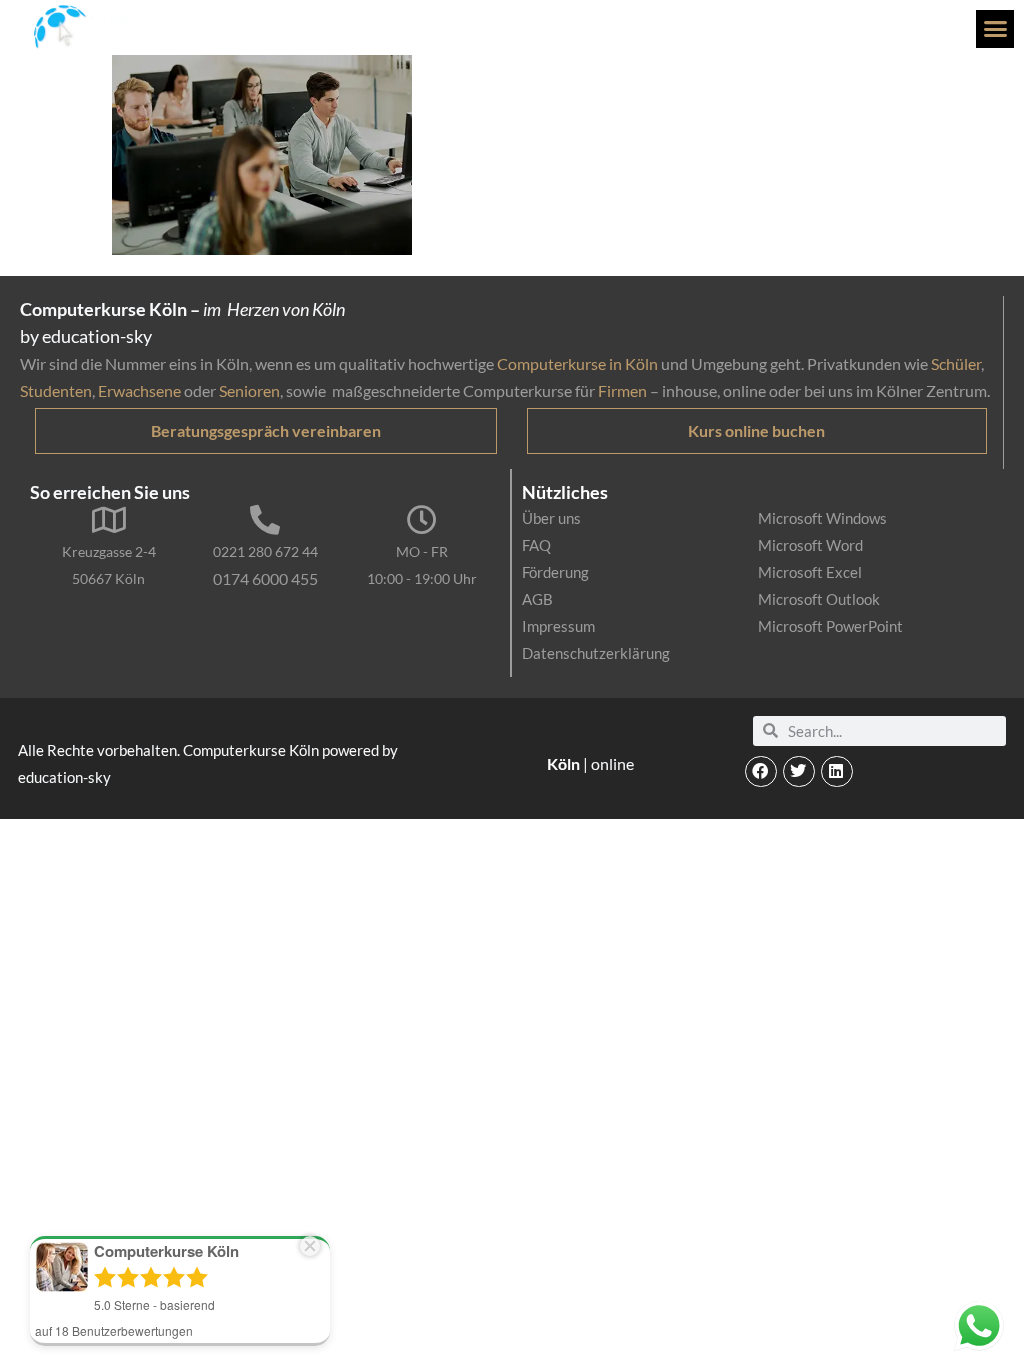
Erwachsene (139, 390)
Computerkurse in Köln (577, 363)
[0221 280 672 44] (265, 520)
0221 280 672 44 (265, 551)
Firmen (622, 390)
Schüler (956, 363)
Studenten (56, 390)
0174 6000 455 (265, 578)
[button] (995, 29)
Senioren (249, 390)
